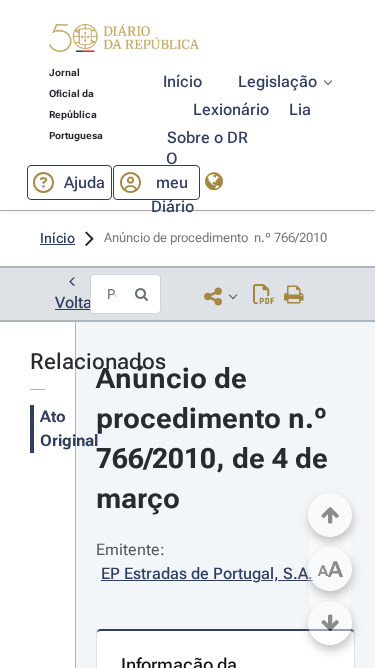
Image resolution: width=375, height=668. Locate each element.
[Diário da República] (124, 42)
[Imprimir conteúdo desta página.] (294, 296)
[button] (124, 41)
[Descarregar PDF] (263, 296)
